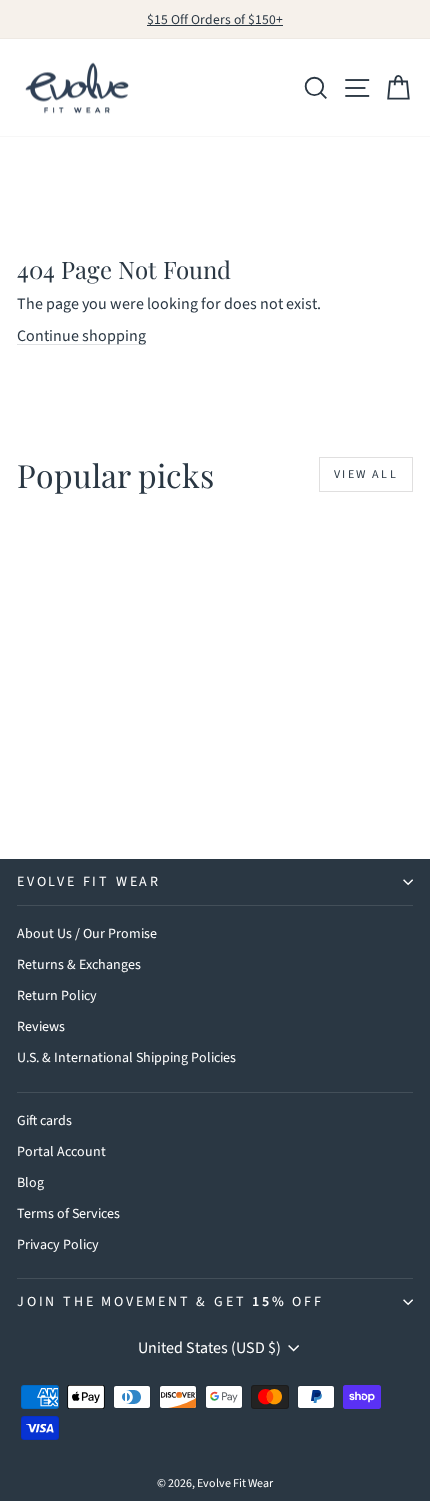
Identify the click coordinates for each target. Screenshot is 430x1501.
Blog (30, 1183)
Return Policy (57, 996)
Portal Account (61, 1152)
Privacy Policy (58, 1245)
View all (366, 474)
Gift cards (44, 1121)
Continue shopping (81, 336)
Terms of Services (68, 1214)
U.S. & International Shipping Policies (126, 1058)
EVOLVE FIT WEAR (89, 882)
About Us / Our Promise (87, 934)
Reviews (41, 1027)
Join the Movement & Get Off (170, 1302)
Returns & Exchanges (79, 965)
